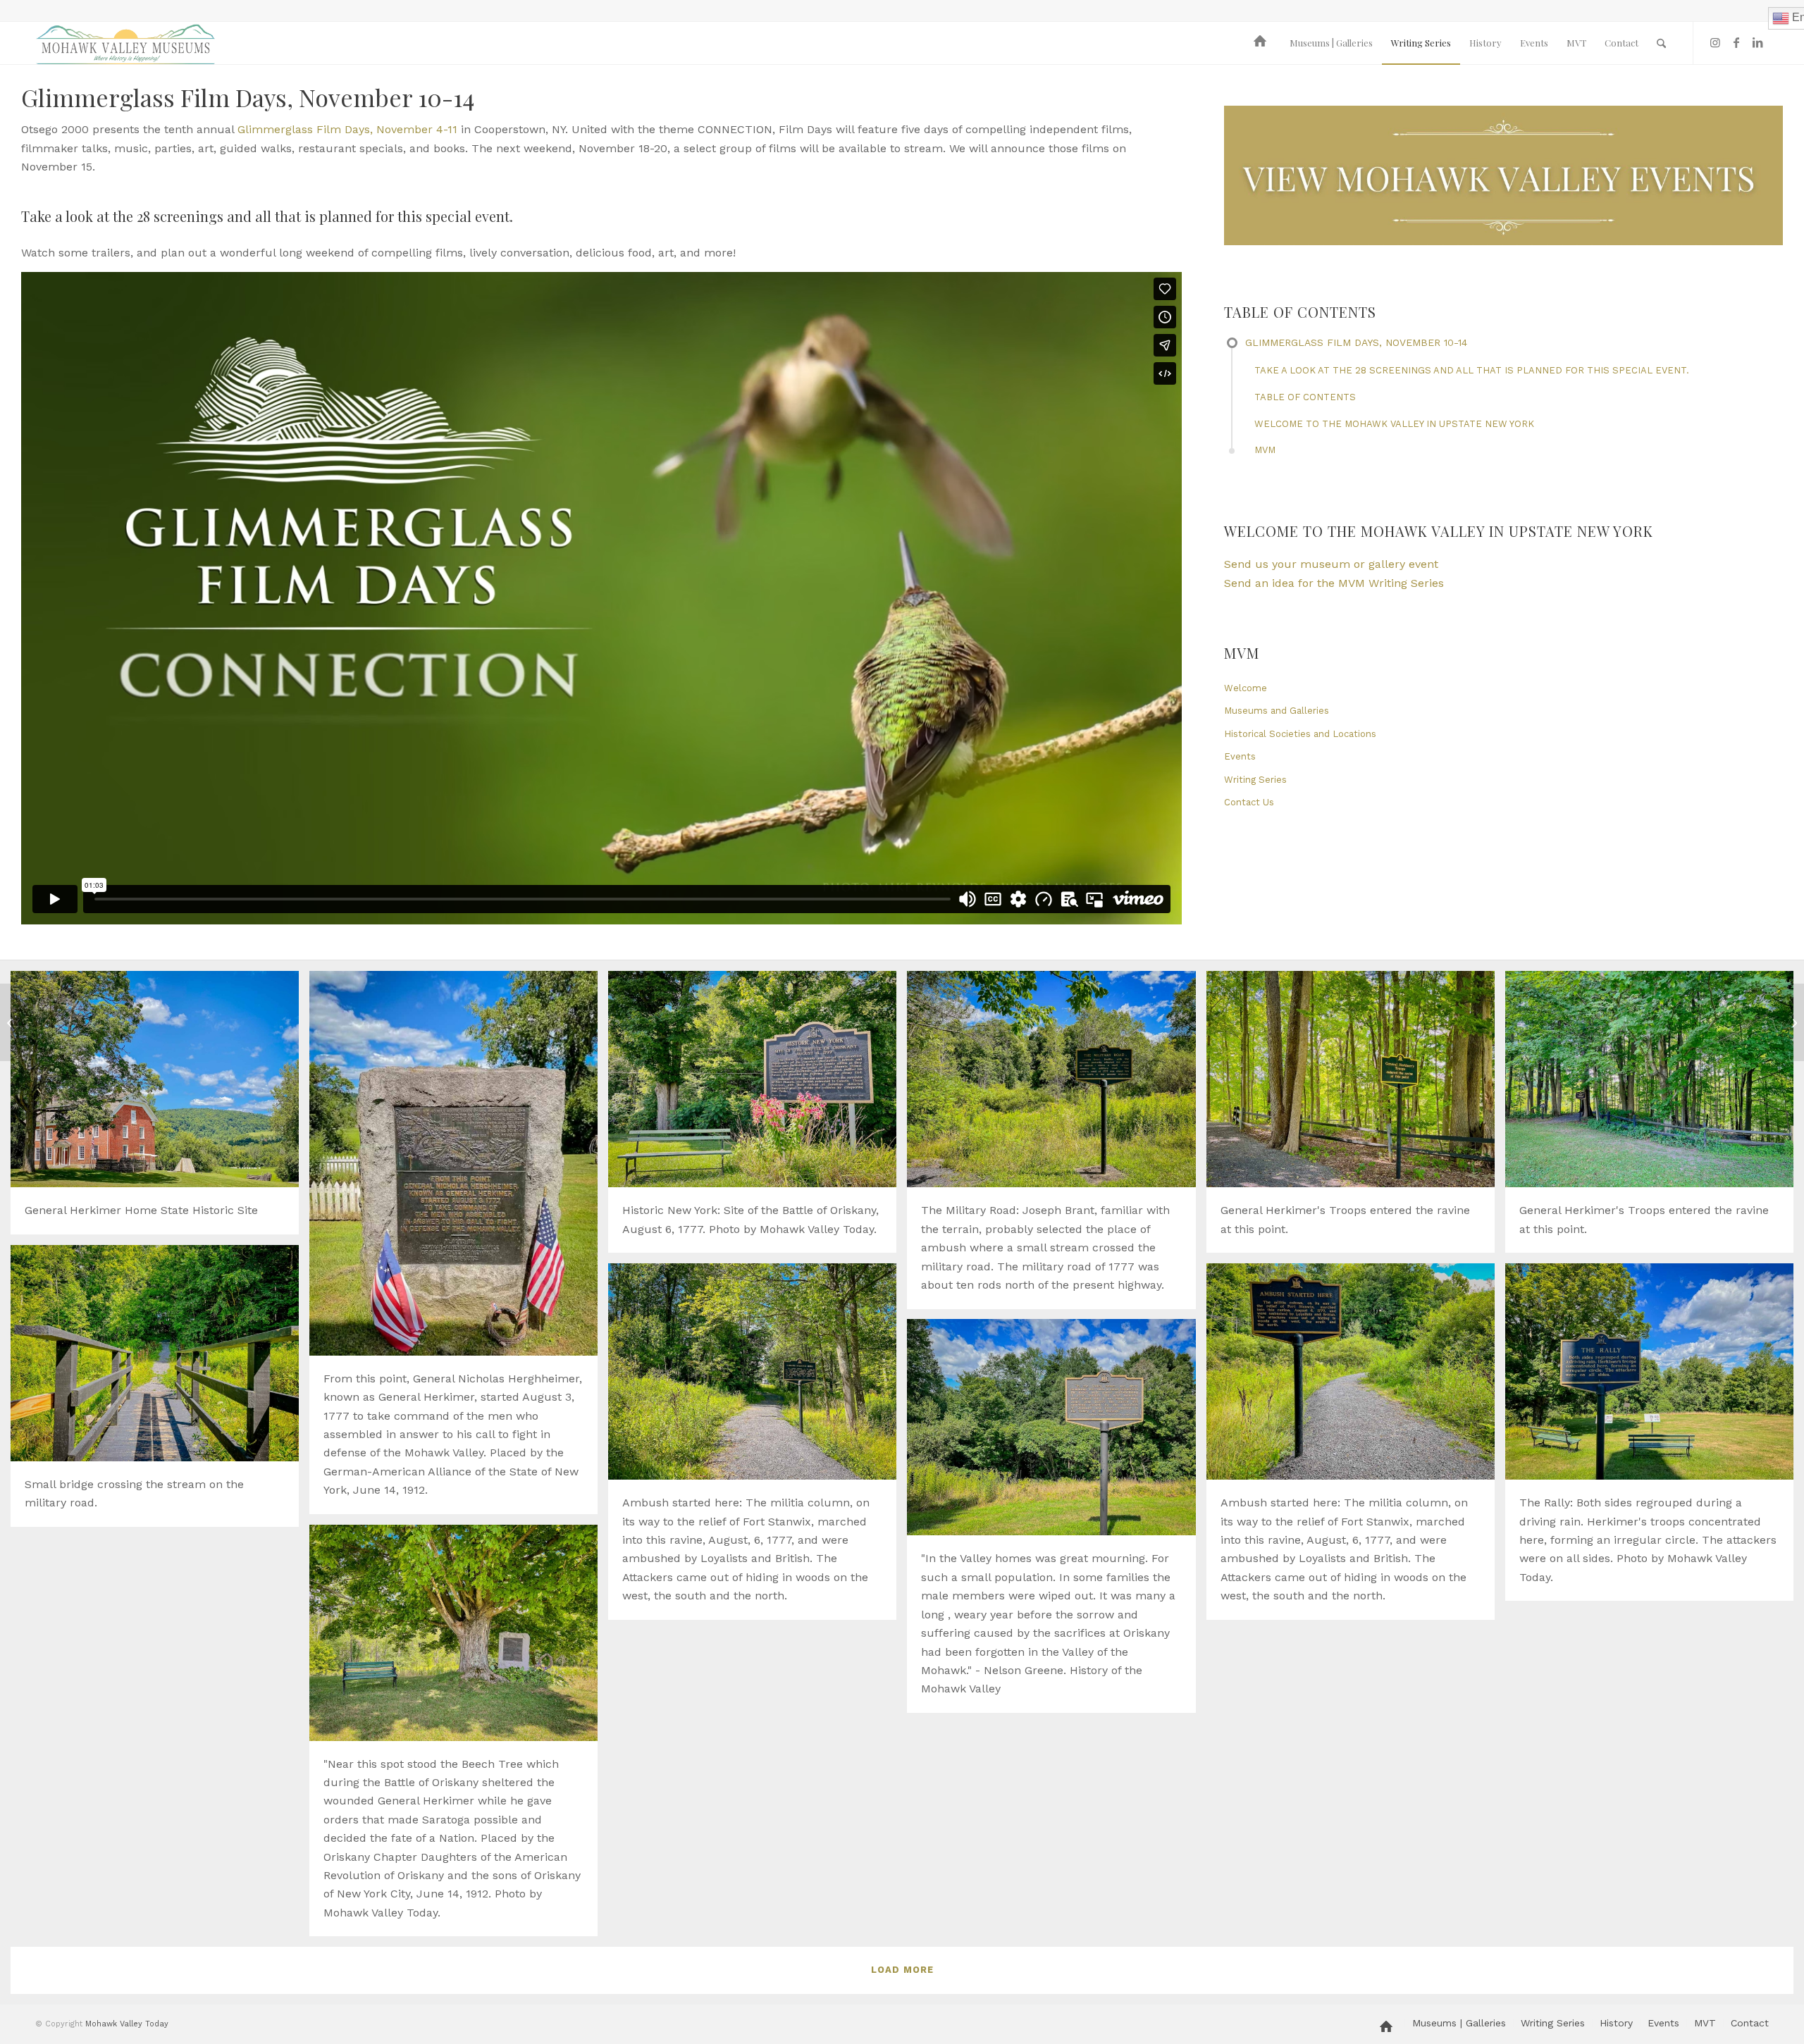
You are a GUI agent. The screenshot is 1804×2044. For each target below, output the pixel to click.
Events (1240, 756)
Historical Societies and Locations (1300, 734)
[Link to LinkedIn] (1757, 42)
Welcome (1246, 688)
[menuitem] (1262, 43)
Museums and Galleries (1277, 711)
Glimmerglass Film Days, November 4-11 (347, 129)
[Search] (1661, 43)
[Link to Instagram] (1715, 42)
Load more (902, 1970)
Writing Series (1255, 780)
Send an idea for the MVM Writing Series (1334, 583)
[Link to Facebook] (1736, 42)
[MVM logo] (125, 43)
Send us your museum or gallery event (1331, 564)
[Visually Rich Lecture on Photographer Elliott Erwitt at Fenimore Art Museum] (1793, 1022)
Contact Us (1249, 802)
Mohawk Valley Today (127, 2024)
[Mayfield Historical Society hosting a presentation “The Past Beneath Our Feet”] (11, 1022)
